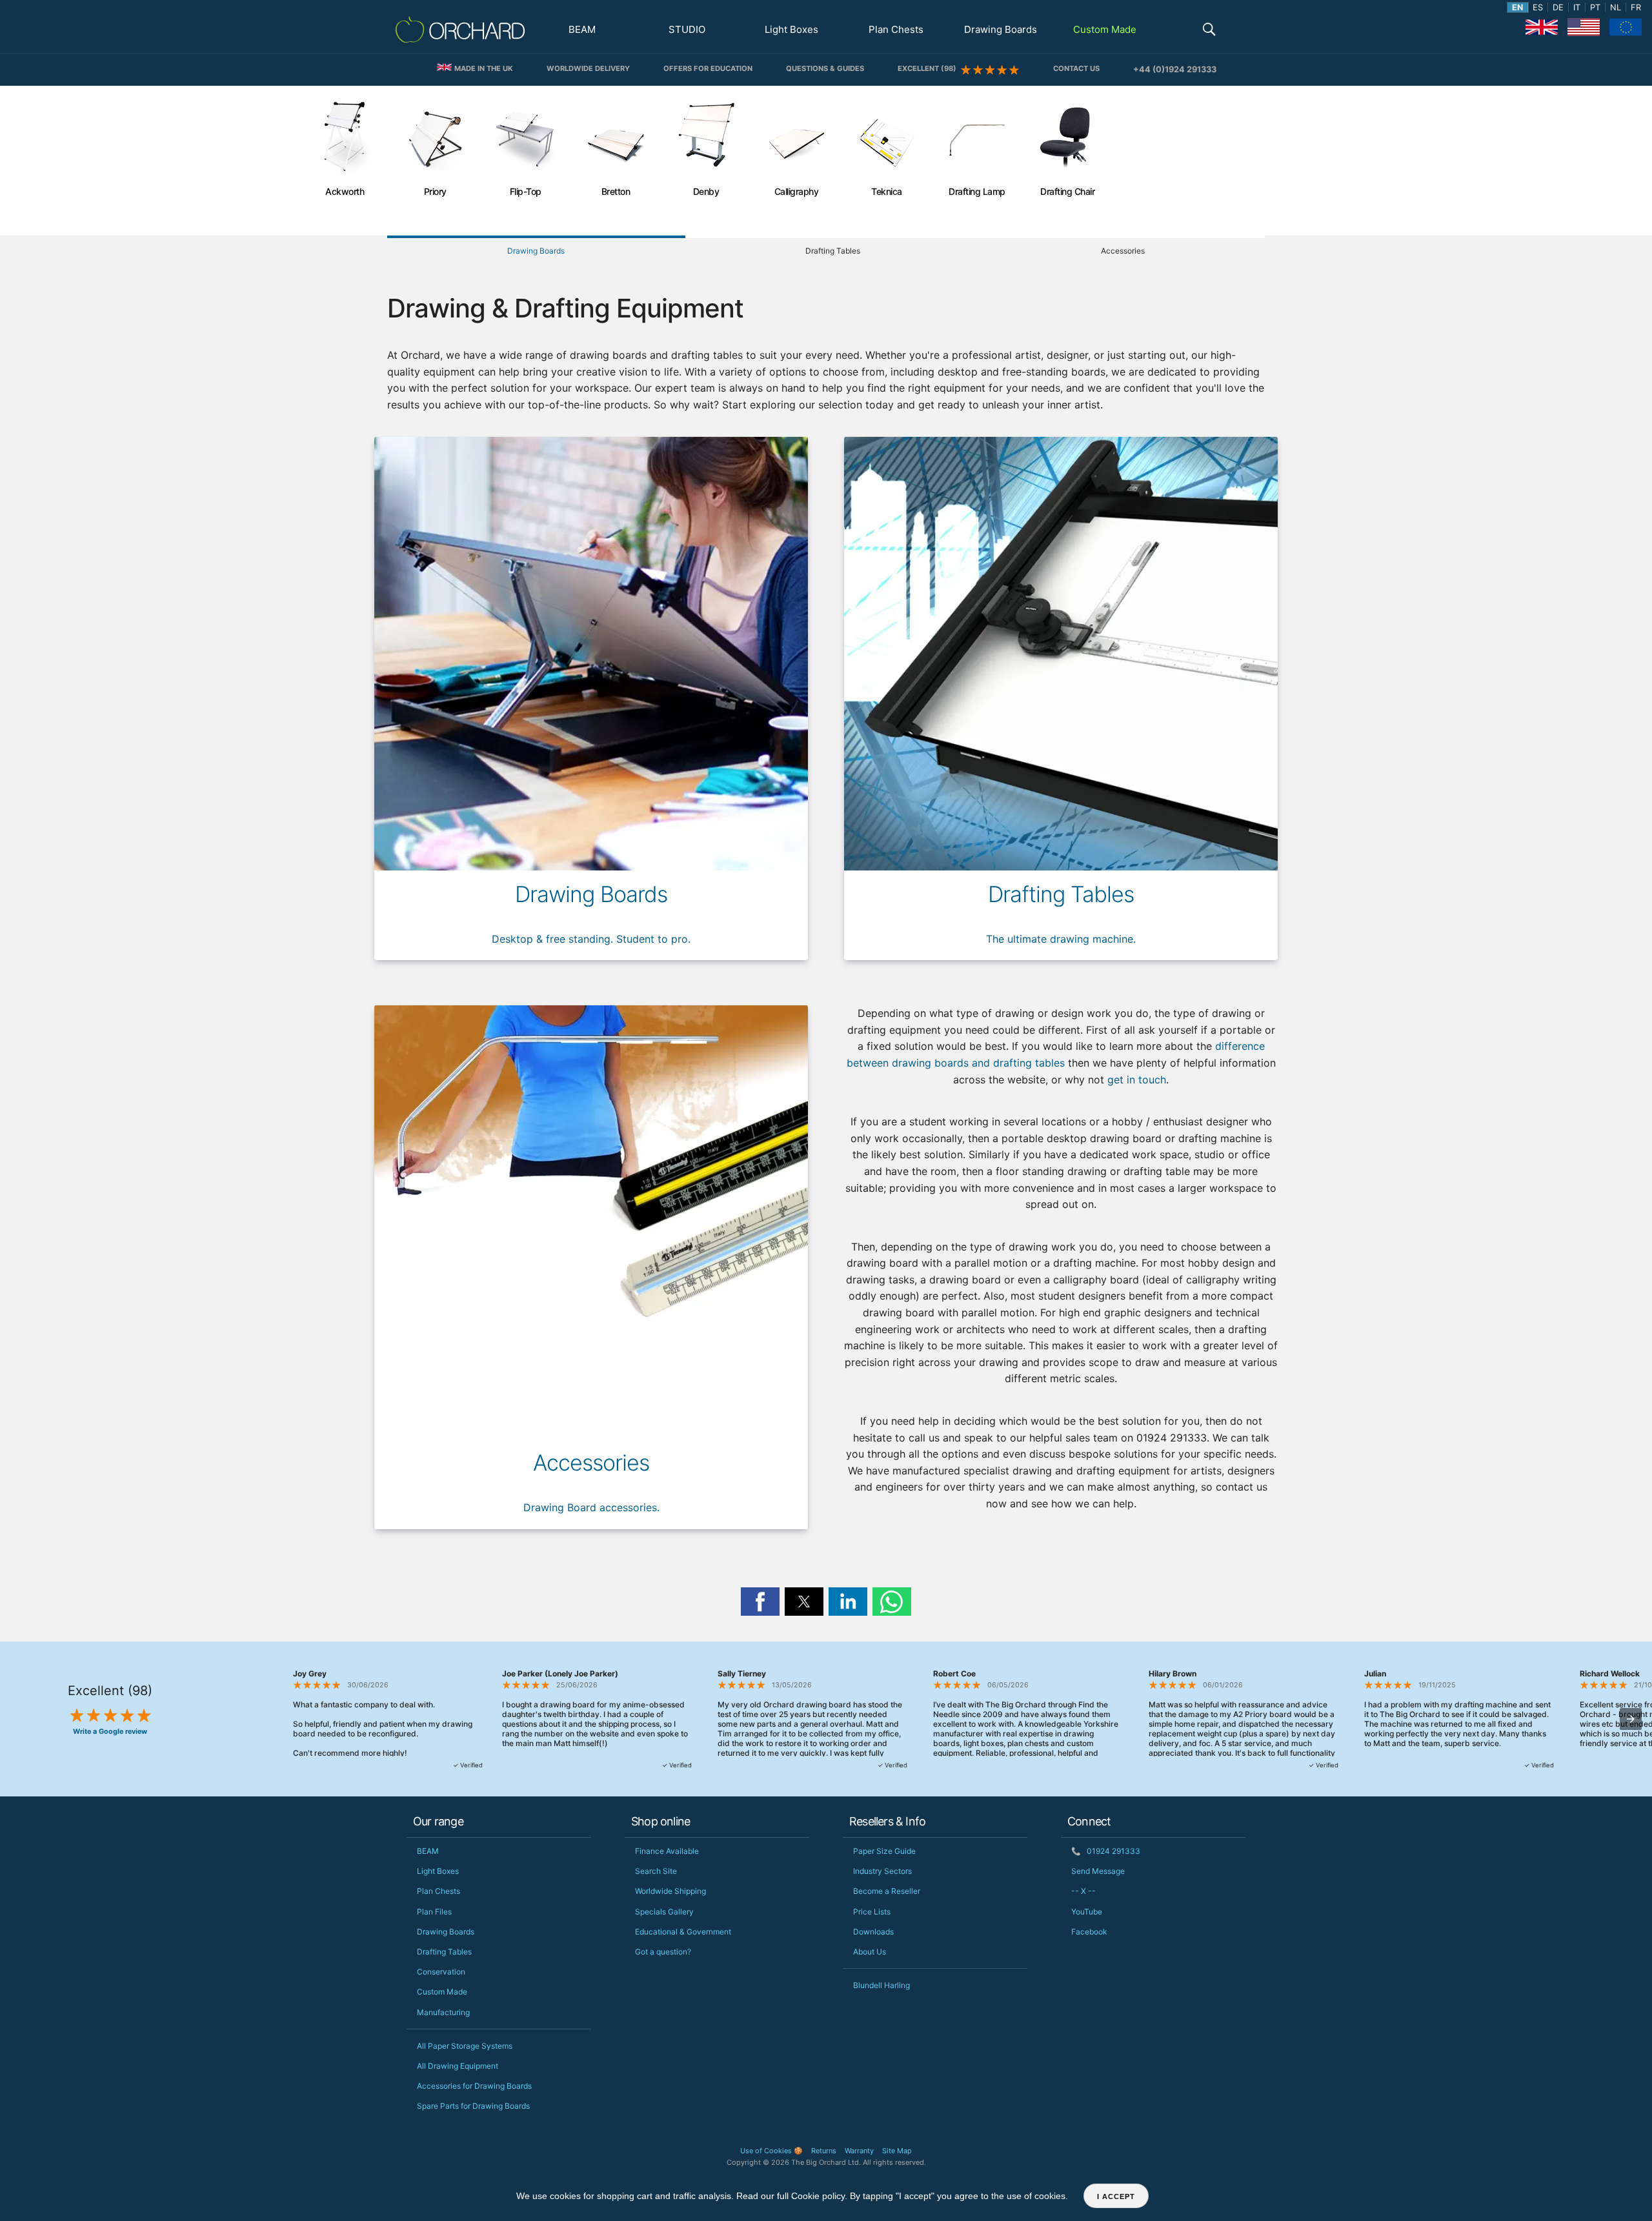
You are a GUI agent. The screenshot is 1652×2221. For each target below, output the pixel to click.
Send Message (1098, 1871)
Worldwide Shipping (670, 1891)
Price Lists (872, 1912)
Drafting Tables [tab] (833, 251)
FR (1636, 7)
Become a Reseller (887, 1891)
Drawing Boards (1001, 29)
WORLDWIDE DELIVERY (588, 68)
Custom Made (1105, 29)
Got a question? (663, 1952)
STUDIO (687, 29)
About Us (870, 1952)
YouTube (1087, 1912)
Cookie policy (818, 2196)
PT (1595, 7)
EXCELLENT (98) (929, 68)
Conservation (441, 1972)
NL (1616, 7)
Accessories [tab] (1123, 251)
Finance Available (667, 1851)
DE (1558, 7)
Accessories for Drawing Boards (474, 2086)
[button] (1209, 31)
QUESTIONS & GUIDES (825, 68)
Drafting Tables (444, 1952)
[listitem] (345, 161)
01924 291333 (1106, 1851)
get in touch (1137, 1080)
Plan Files (434, 1912)
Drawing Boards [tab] (536, 251)
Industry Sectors (882, 1871)
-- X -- (1083, 1891)
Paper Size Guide (884, 1851)
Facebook (1089, 1932)
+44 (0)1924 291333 (1175, 69)
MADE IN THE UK (483, 68)
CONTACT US (1076, 68)
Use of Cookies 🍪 (771, 2151)
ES (1538, 7)
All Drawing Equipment (458, 2066)
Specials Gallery (664, 1912)
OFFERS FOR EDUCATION (708, 68)
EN (1517, 7)
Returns (824, 2151)
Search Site (656, 1871)
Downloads (873, 1932)
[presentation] (1631, 1719)
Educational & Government (683, 1932)
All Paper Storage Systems (465, 2046)
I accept (1116, 2196)
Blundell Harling (881, 1985)
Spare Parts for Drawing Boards (473, 2106)
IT (1577, 7)
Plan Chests (896, 29)
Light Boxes (791, 29)
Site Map (897, 2151)
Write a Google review (110, 1732)
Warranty (859, 2151)
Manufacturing (443, 2012)
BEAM (582, 29)
